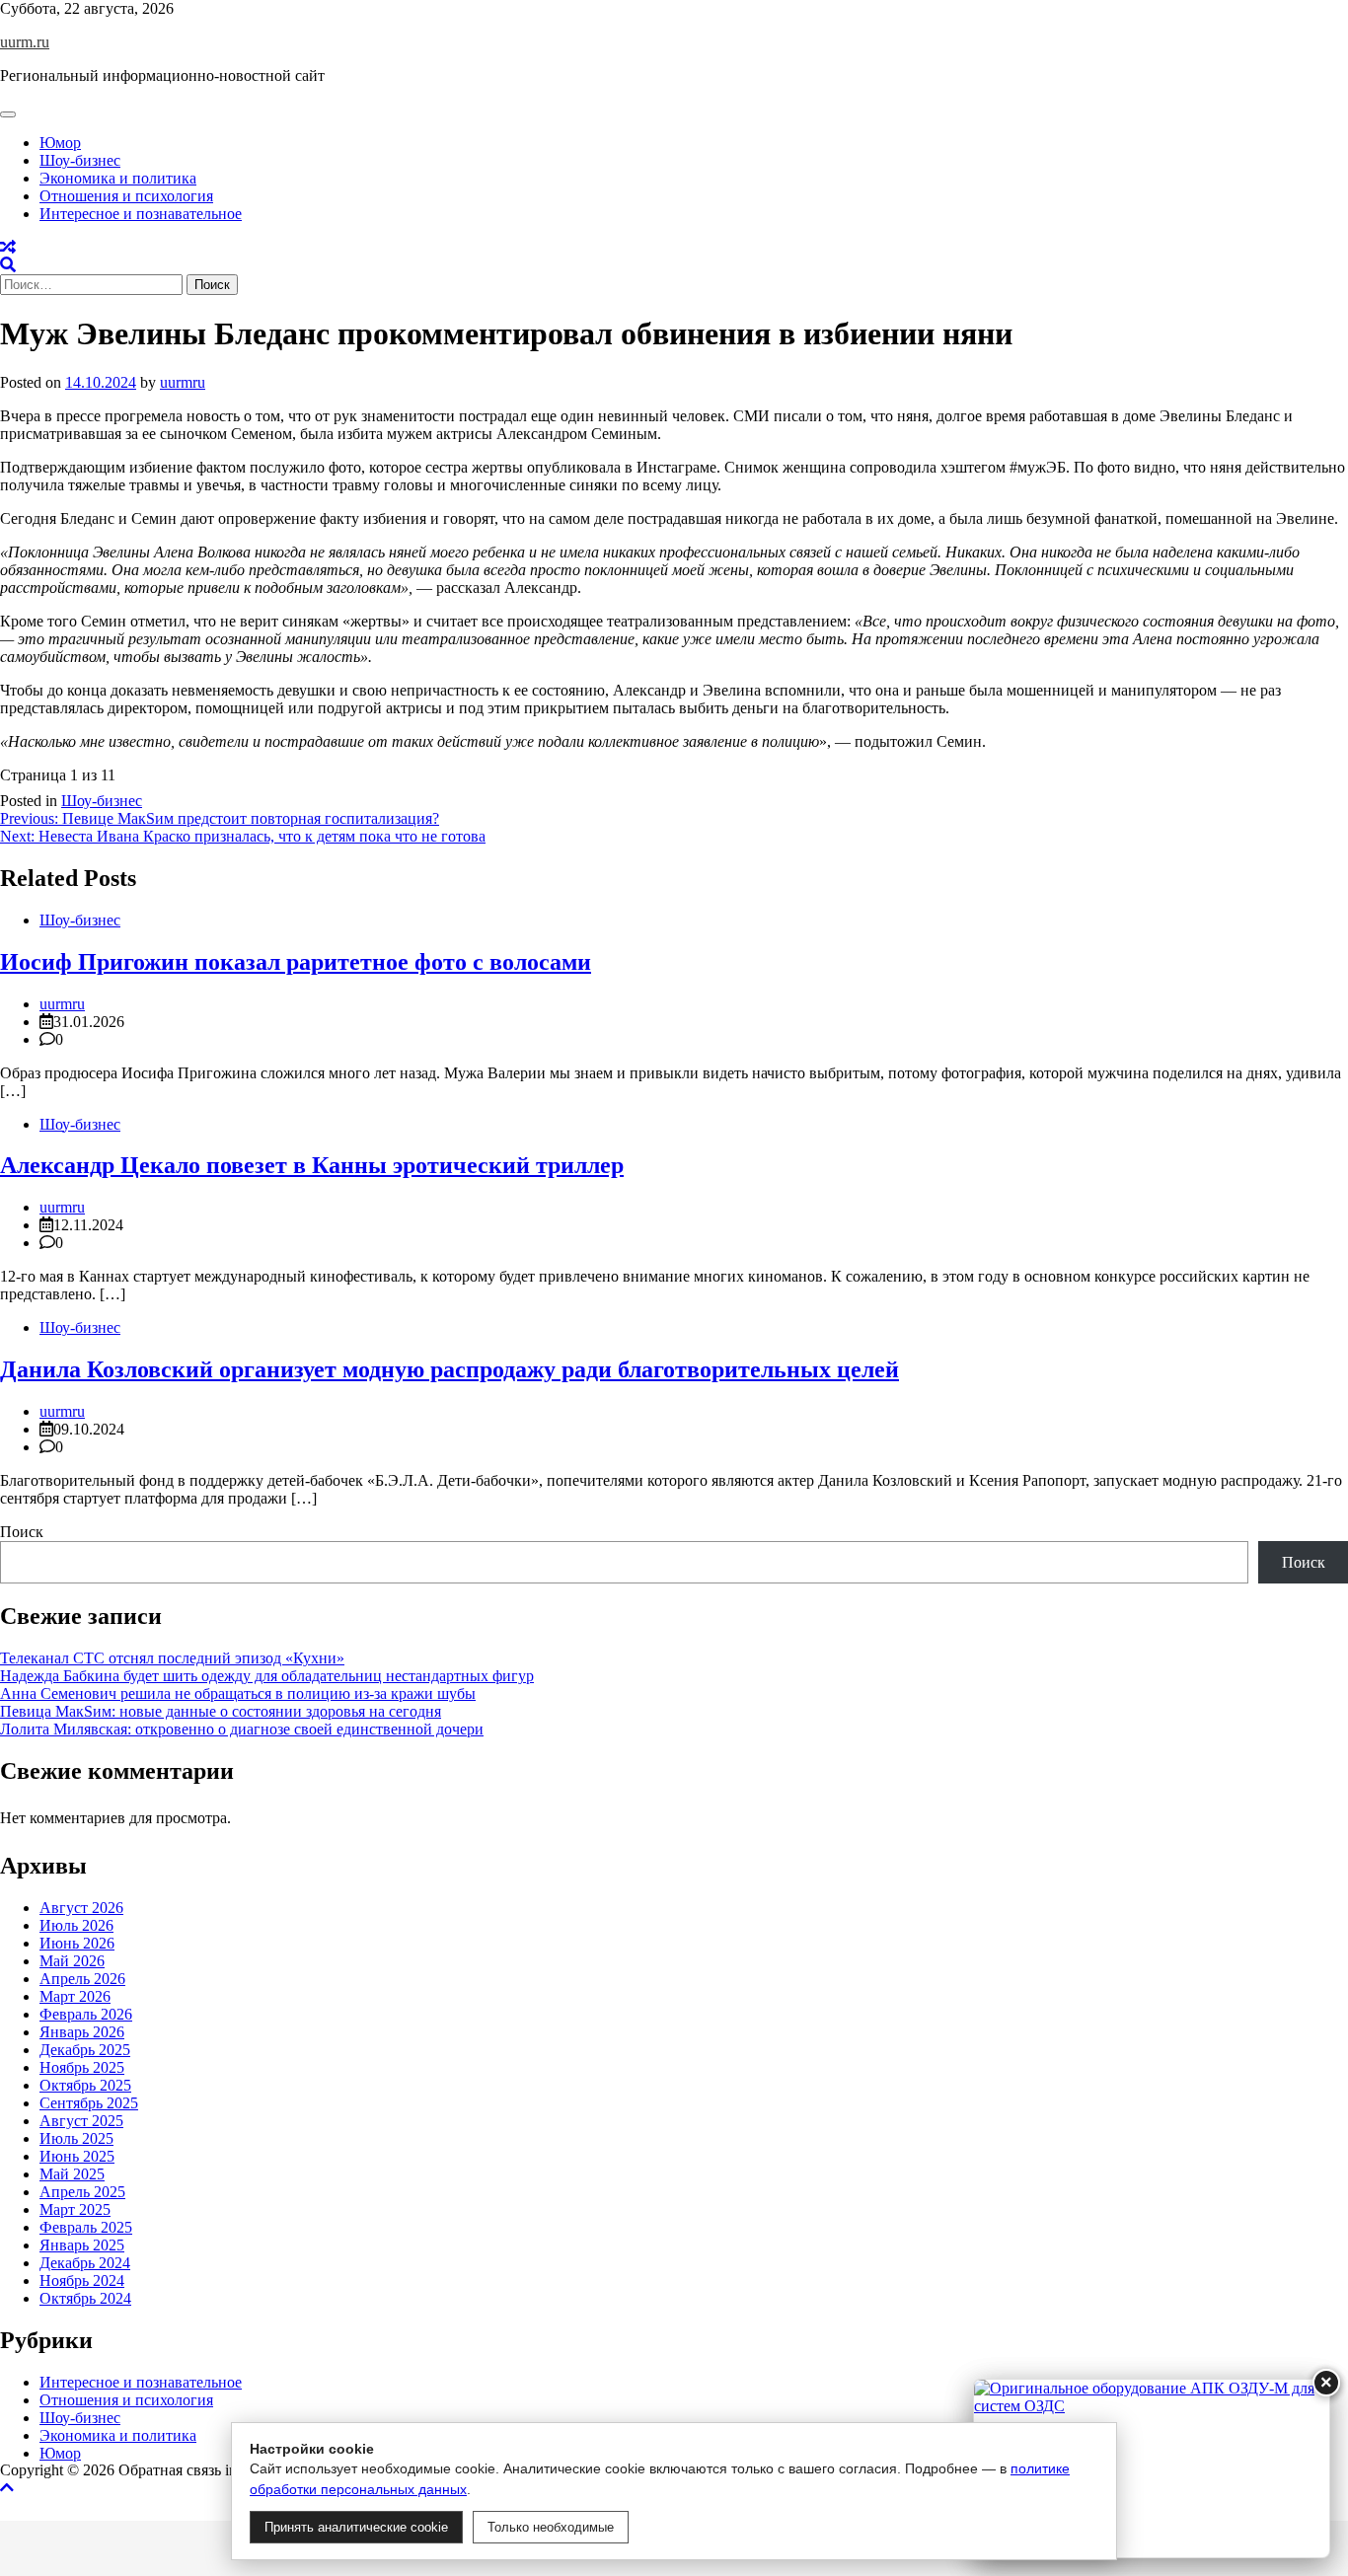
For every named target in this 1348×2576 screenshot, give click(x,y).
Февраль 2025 (86, 2227)
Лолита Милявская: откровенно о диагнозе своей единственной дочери (242, 1729)
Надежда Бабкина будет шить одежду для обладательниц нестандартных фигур (267, 1676)
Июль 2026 (76, 1925)
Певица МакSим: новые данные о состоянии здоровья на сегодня (221, 1711)
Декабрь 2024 (85, 2263)
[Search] (8, 265)
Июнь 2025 (77, 2156)
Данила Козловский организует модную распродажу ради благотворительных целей (449, 1369)
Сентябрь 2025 (89, 2103)
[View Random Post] (8, 247)
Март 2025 (75, 2209)
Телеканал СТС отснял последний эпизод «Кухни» (172, 1658)
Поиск (22, 1532)
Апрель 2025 (82, 2192)
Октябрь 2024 (85, 2298)
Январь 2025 (82, 2245)
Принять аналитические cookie (356, 2527)
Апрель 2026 (82, 1979)
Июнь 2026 (77, 1943)
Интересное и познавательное (141, 214)
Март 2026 (75, 1996)
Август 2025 (81, 2121)
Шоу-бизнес (80, 160)
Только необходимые (551, 2527)
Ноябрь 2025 (82, 2067)
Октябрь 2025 (85, 2085)
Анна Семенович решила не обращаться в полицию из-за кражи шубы (238, 1693)
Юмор (60, 143)
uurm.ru (25, 42)
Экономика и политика (118, 178)
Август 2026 (81, 1908)
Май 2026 (72, 1961)
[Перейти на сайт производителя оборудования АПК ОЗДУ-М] (1152, 2468)
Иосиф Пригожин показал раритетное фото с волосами (296, 962)
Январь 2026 (82, 2032)
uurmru (183, 382)
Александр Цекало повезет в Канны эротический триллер (312, 1165)
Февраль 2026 (86, 2014)
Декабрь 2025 (85, 2050)
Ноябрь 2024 (82, 2281)
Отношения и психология (126, 196)
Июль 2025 (76, 2138)
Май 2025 (72, 2174)
